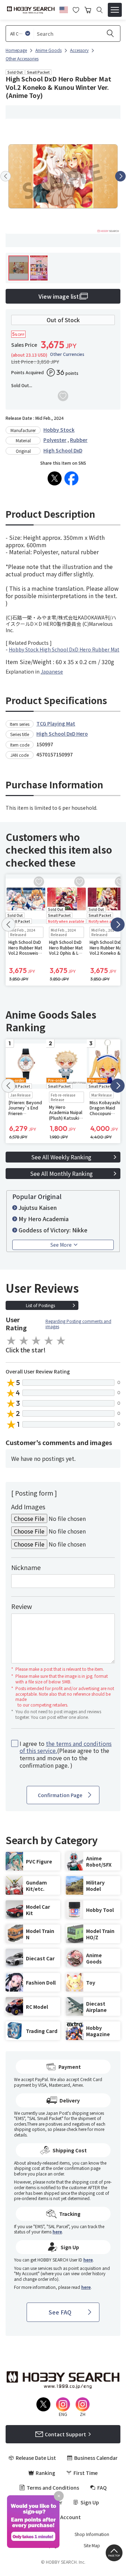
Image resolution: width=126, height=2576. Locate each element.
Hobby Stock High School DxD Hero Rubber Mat (64, 649)
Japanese (52, 671)
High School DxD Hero (62, 734)
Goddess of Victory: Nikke (53, 1230)
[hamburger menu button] (115, 10)
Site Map (92, 2545)
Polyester (55, 440)
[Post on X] (55, 478)
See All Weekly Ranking (61, 1157)
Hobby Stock (59, 430)
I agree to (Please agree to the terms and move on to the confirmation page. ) (66, 1754)
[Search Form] (100, 10)
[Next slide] (120, 176)
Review (22, 1606)
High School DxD (63, 450)
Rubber (79, 440)
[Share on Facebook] (71, 478)
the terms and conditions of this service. (66, 1747)
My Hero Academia (44, 1219)
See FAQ (60, 2312)
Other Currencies (67, 354)
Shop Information (92, 2534)
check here (76, 2129)
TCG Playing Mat (56, 723)
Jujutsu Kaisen (38, 1207)
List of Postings (40, 1305)
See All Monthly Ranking (61, 1173)
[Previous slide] (6, 176)
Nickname (26, 1567)
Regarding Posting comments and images (78, 1324)
